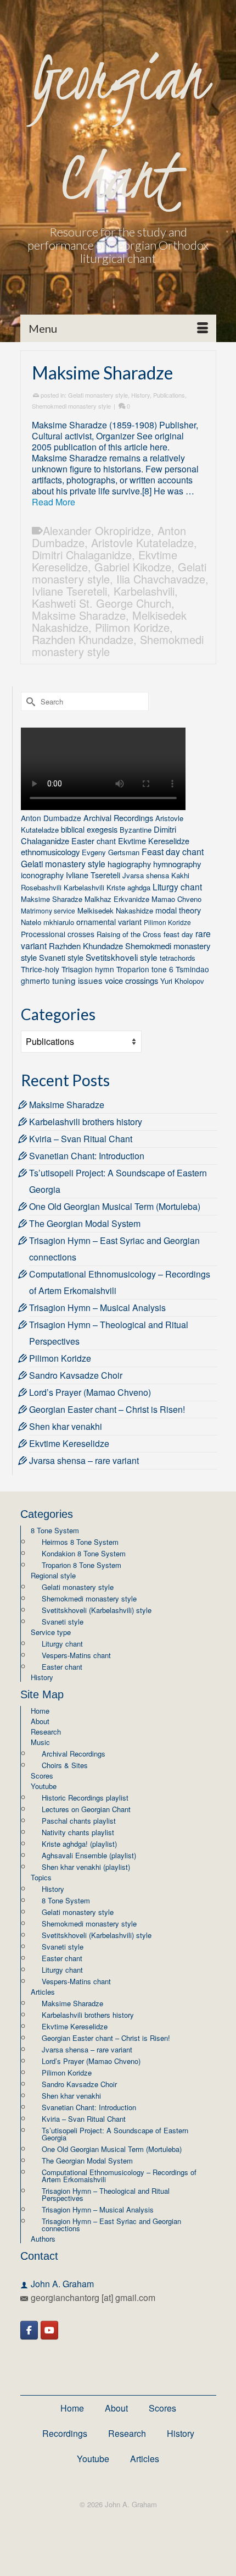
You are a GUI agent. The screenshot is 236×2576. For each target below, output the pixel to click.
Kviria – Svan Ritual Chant (81, 1139)
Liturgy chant (177, 887)
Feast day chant (173, 852)
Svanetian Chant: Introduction (87, 1156)
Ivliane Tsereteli (69, 591)
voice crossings (131, 980)
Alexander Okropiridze (97, 530)
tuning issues (77, 980)
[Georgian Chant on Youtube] (49, 2330)
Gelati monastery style (98, 395)
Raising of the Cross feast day (145, 934)
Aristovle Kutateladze (142, 543)
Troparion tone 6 (145, 969)
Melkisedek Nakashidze (115, 910)
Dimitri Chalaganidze (82, 555)
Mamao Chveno (176, 899)
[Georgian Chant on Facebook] (29, 2330)
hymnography (177, 864)
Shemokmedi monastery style (71, 406)
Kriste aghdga (128, 887)
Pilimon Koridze (132, 627)
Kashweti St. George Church (102, 603)
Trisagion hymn (88, 969)
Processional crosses (58, 934)
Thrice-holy (40, 969)
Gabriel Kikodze (133, 567)
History (141, 395)
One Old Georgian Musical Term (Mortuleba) (115, 1206)
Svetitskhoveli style (122, 957)
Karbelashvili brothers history (86, 1122)
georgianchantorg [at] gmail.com (93, 2297)
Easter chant (94, 841)
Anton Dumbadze (51, 818)
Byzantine (136, 830)
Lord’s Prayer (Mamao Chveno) (90, 1392)
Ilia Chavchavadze (161, 579)
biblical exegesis (89, 829)
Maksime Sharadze (79, 615)
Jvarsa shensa (146, 875)
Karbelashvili (144, 591)
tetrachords (178, 958)
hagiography (129, 864)
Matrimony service (48, 910)
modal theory (178, 910)
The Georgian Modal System (85, 1223)
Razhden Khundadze (83, 639)
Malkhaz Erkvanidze (117, 899)
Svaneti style (61, 957)
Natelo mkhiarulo (47, 922)
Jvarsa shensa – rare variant (84, 1460)
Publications (169, 395)
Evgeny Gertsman (111, 852)
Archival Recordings (118, 818)
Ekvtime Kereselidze (154, 841)
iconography (42, 875)
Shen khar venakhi (66, 1426)
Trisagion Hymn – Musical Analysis (97, 1308)
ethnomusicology (50, 852)
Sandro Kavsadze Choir (76, 1375)
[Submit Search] (29, 701)
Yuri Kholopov (182, 981)
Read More (54, 502)
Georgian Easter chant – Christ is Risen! (107, 1409)
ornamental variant (109, 921)
